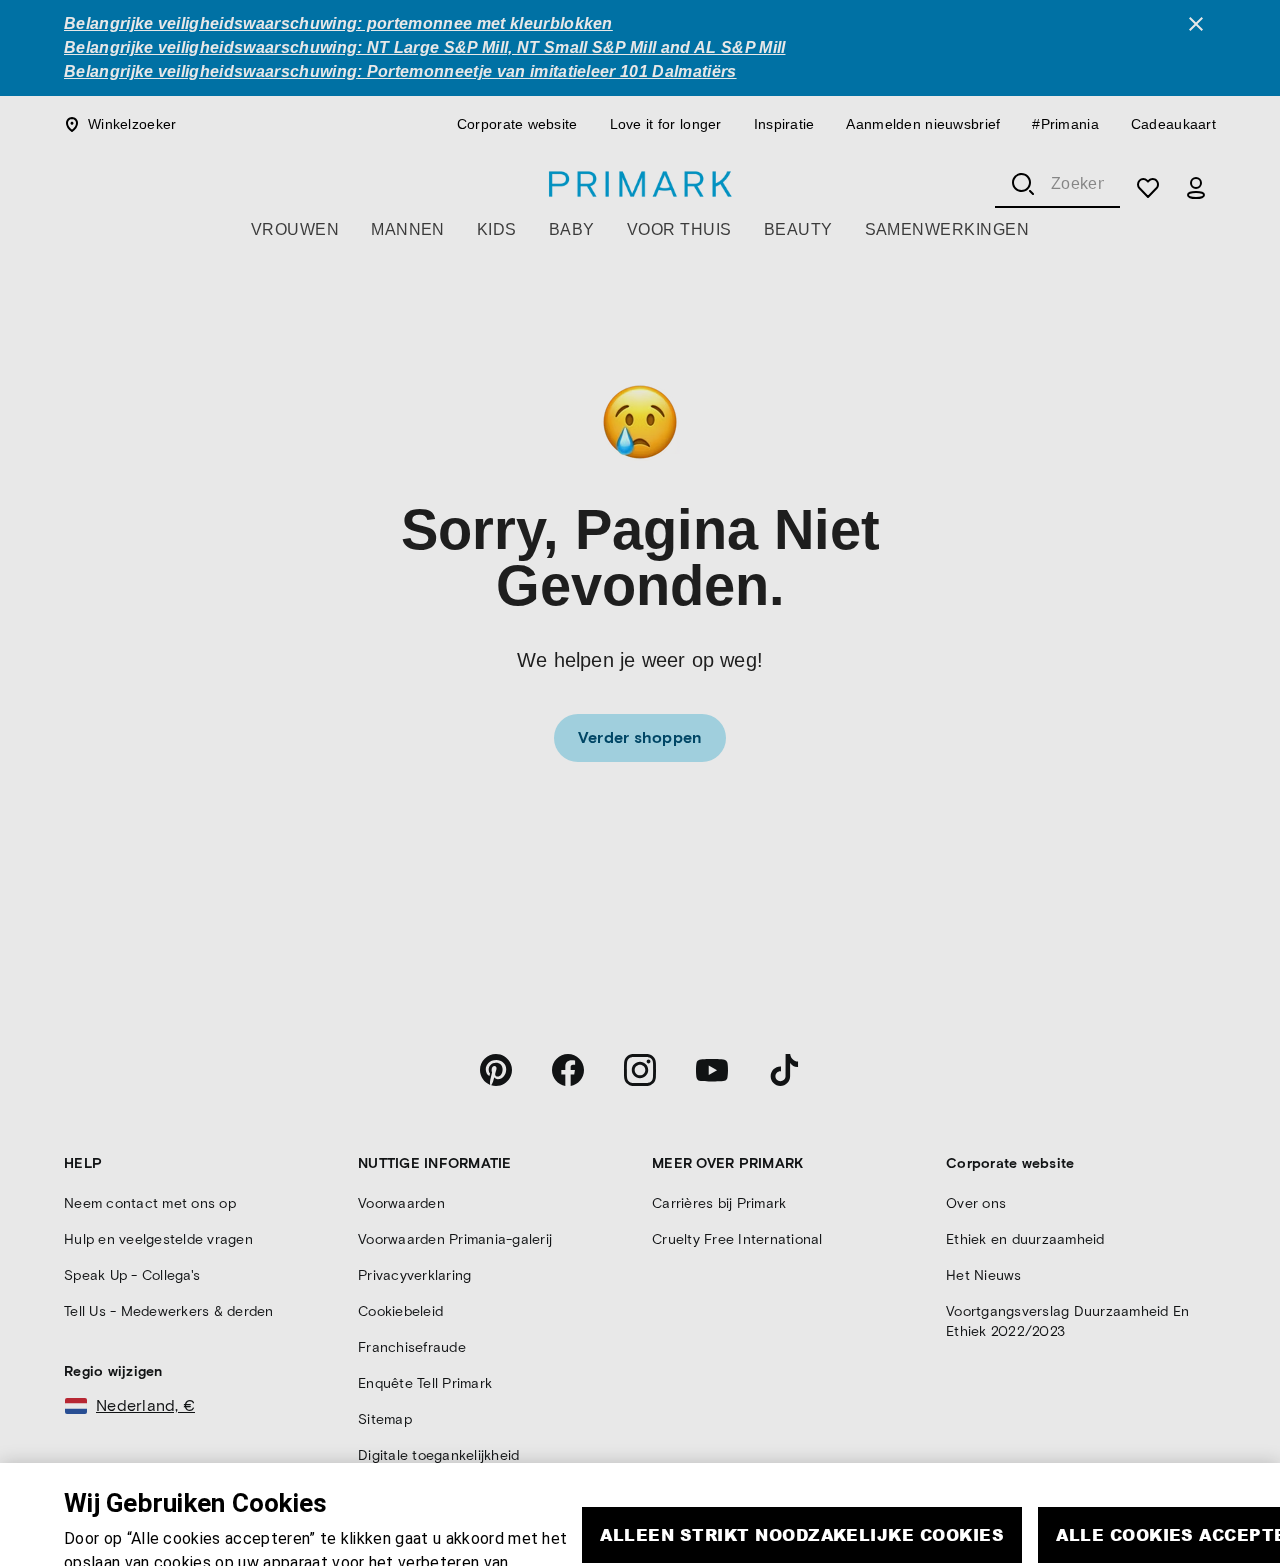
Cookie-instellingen (963, 1540)
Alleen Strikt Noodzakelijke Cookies (802, 1482)
